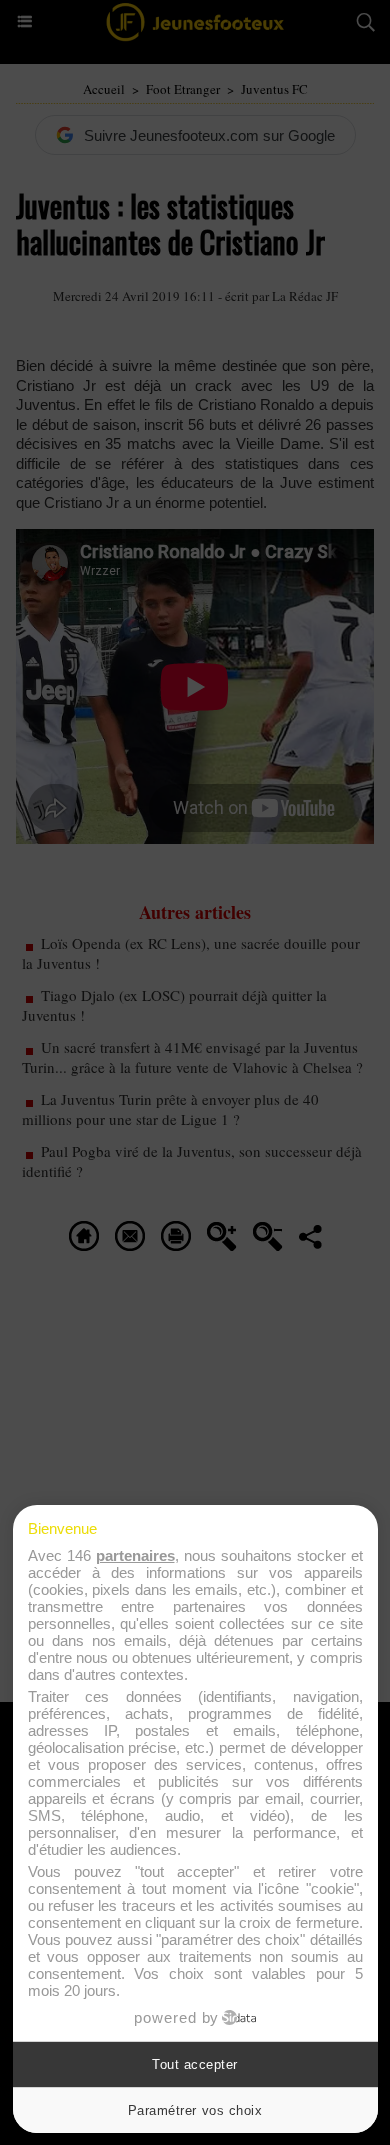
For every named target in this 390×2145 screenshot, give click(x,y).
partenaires (135, 1555)
